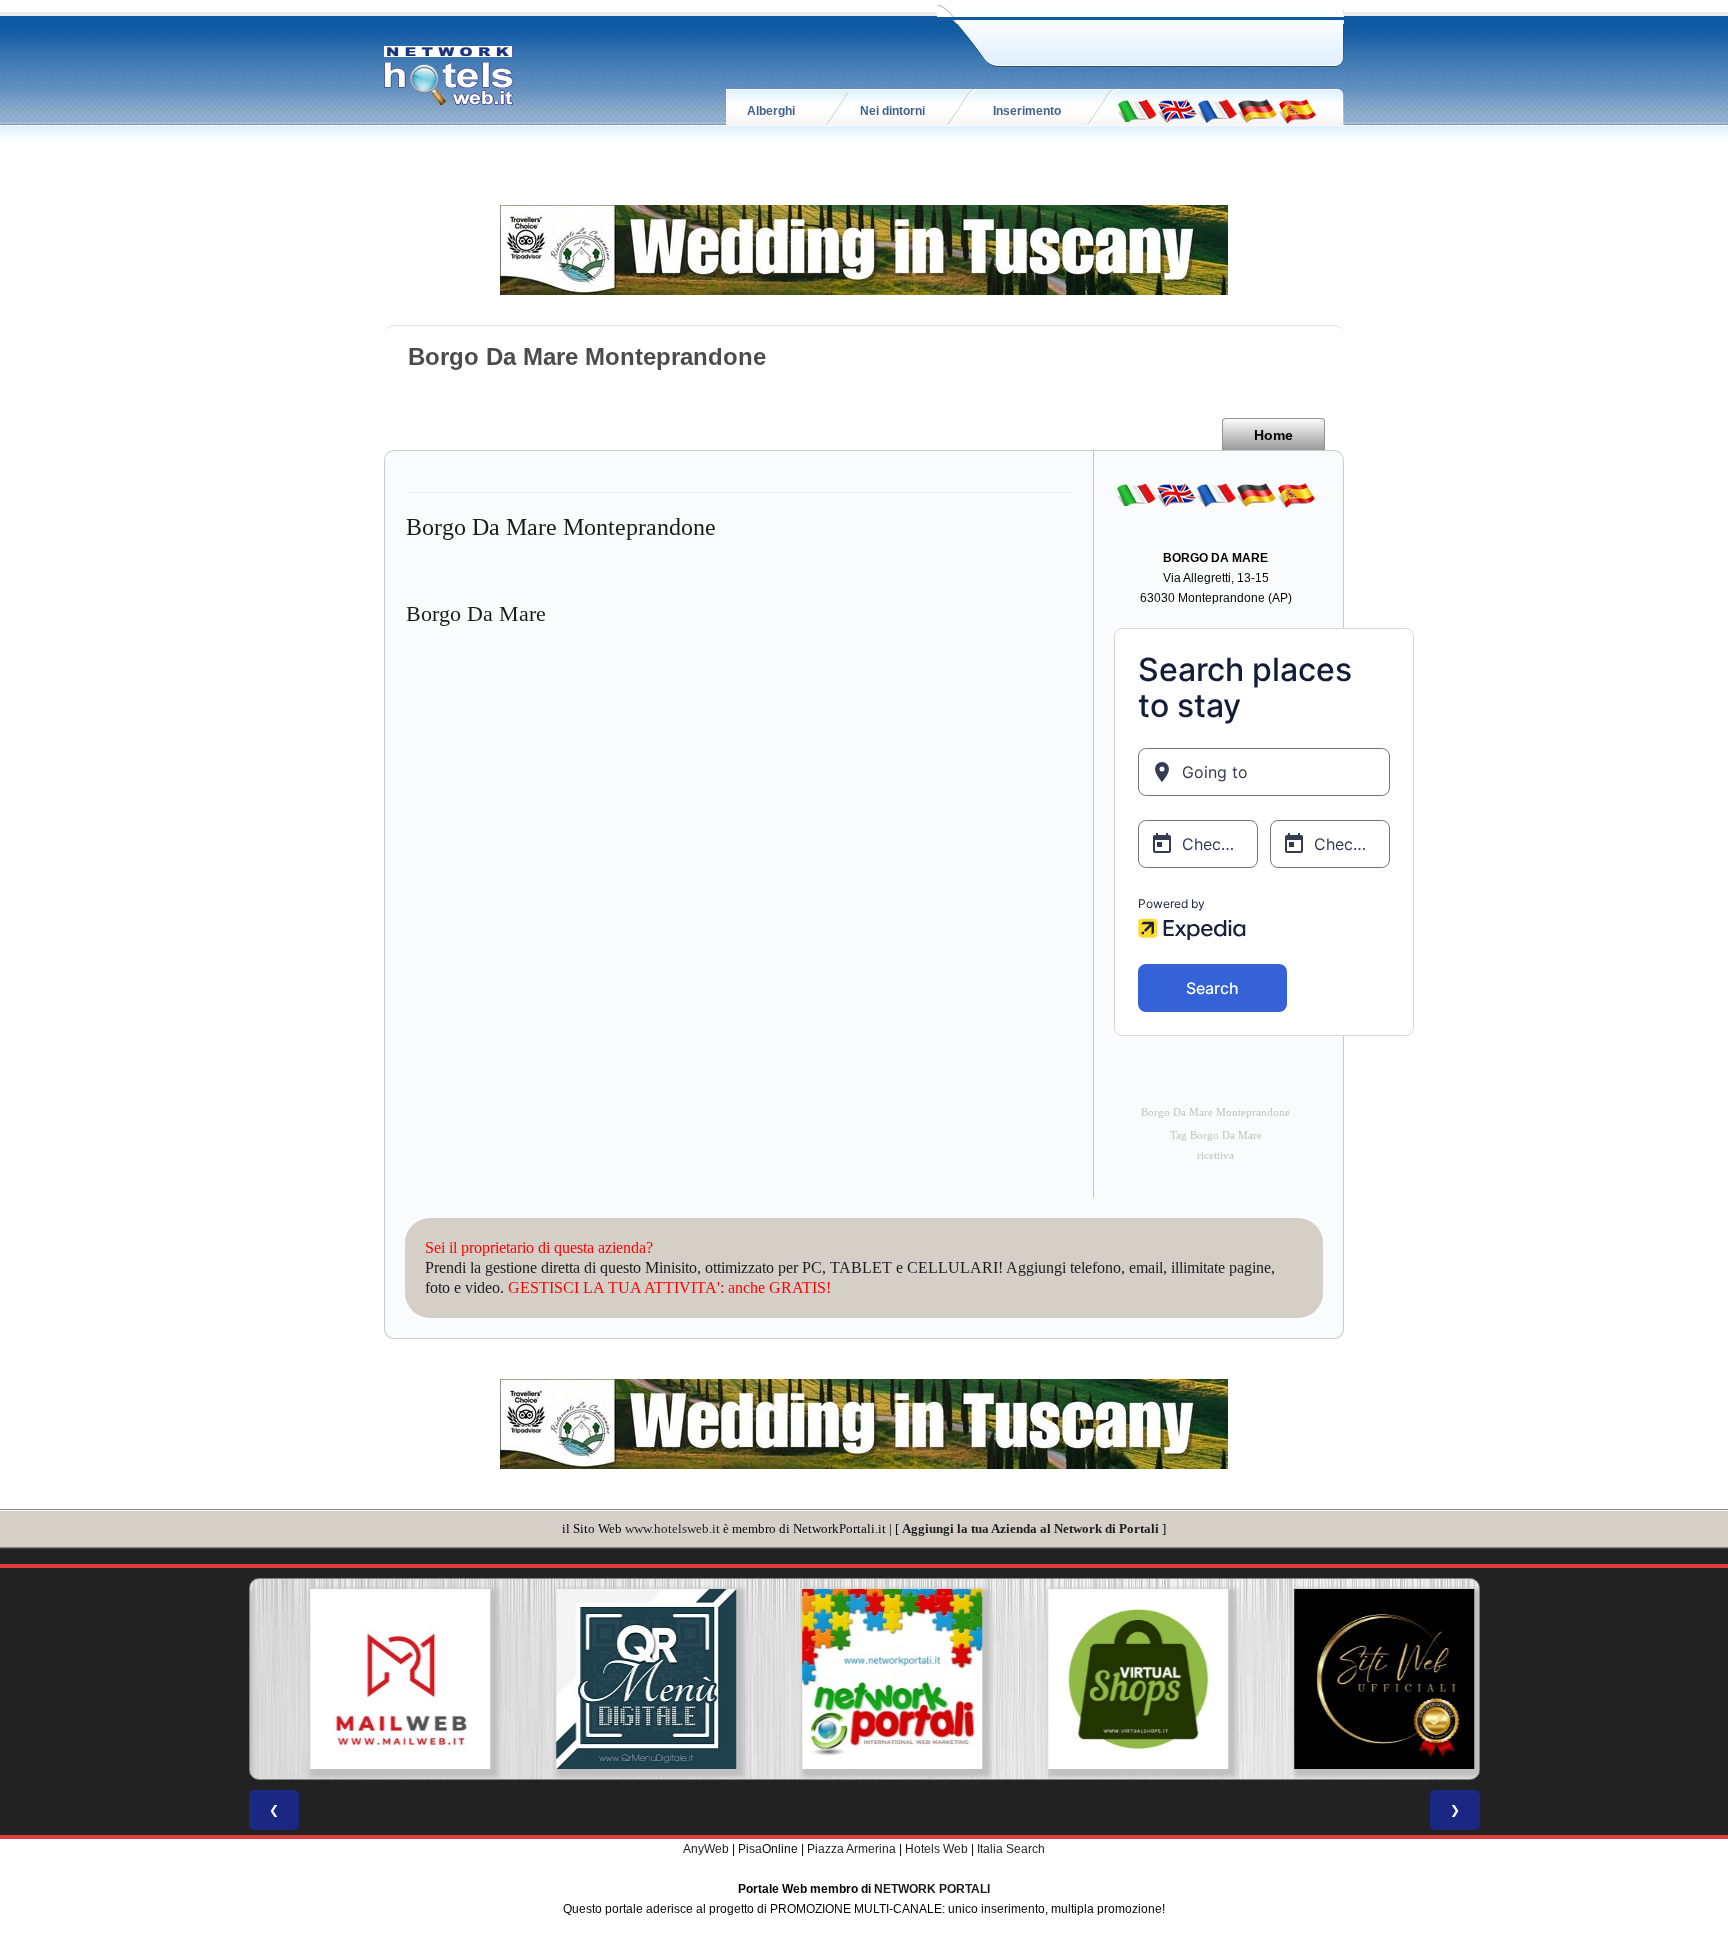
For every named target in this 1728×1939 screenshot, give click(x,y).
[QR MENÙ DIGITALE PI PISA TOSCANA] (618, 1679)
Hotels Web (936, 1849)
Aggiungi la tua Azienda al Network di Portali (1030, 1528)
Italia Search (1011, 1849)
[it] (1137, 110)
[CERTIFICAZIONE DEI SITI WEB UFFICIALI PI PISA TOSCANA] (1356, 1679)
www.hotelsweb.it (672, 1528)
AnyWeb (706, 1849)
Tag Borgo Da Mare (1216, 1135)
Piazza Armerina (851, 1849)
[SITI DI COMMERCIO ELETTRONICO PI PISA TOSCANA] (1110, 1679)
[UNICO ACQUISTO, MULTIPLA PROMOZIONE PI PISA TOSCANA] (864, 1679)
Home (1273, 435)
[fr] (1217, 110)
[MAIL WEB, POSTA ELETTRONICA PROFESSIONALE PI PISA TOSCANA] (372, 1679)
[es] (1297, 110)
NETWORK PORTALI (932, 1889)
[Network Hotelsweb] (449, 76)
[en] (1177, 110)
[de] (1257, 110)
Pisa (750, 1849)
